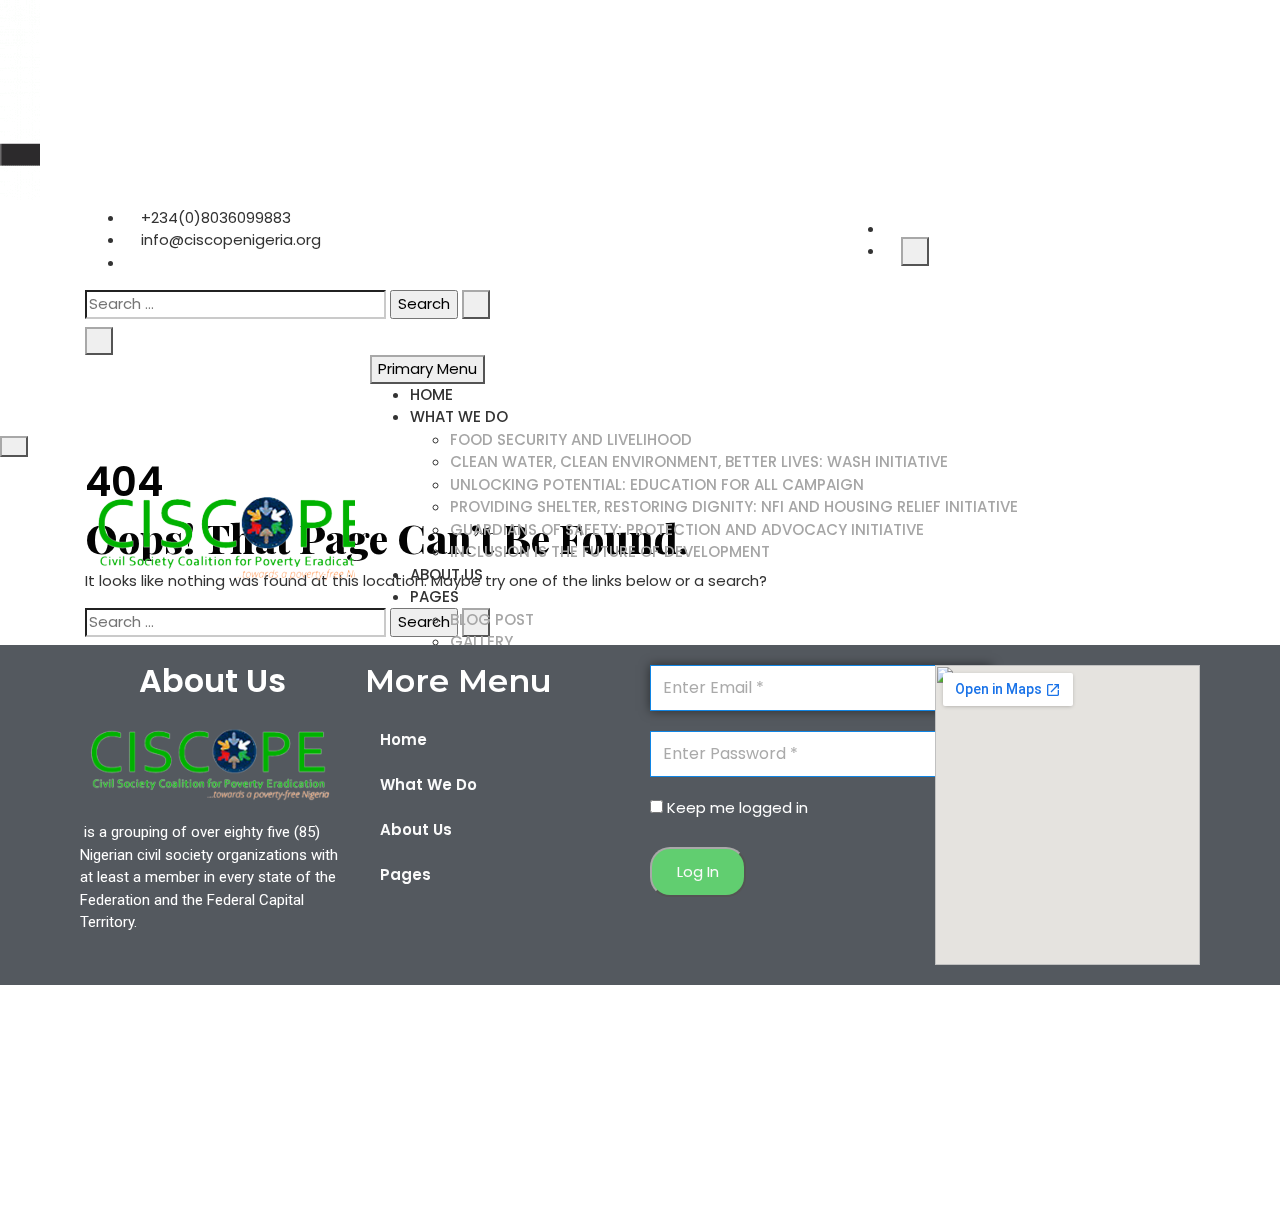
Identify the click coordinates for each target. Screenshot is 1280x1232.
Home (431, 394)
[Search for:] (235, 304)
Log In (698, 871)
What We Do (459, 416)
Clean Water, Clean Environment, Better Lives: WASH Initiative (699, 461)
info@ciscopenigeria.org (229, 239)
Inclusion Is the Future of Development (610, 551)
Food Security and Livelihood (571, 439)
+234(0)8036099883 (214, 217)
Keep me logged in (737, 807)
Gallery (481, 641)
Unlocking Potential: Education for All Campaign (657, 484)
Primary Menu (427, 368)
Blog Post (492, 619)
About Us (446, 574)
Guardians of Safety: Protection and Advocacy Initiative (687, 529)
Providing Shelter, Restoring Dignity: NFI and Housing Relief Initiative (734, 506)
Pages (434, 596)
